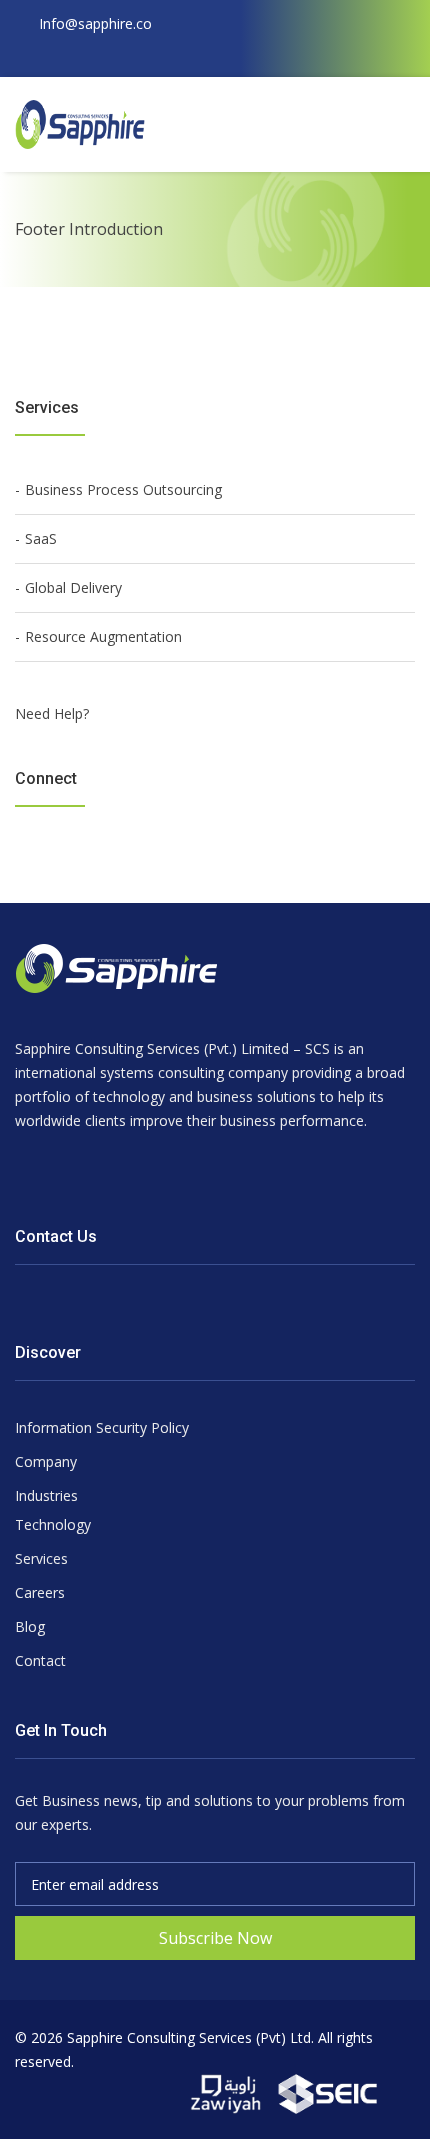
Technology (53, 1524)
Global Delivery (73, 587)
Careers (40, 1592)
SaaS (41, 538)
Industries (46, 1495)
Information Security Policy (102, 1427)
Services (41, 1558)
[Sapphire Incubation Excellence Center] (328, 2092)
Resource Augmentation (103, 636)
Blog (30, 1626)
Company (46, 1461)
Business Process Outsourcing (123, 489)
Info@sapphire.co (95, 23)
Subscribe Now (215, 1938)
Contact (40, 1660)
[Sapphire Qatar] (228, 2092)
